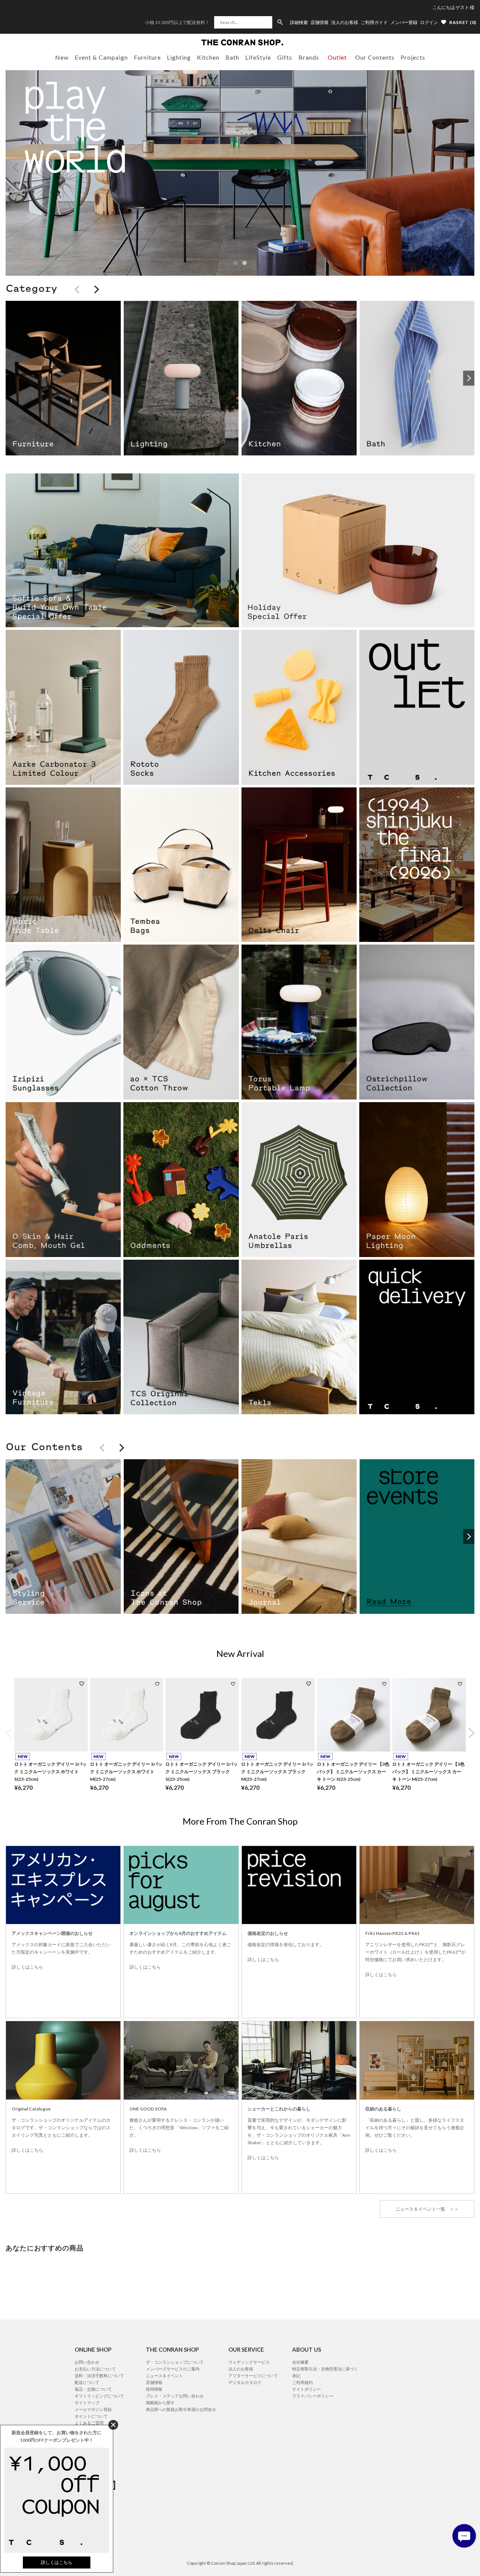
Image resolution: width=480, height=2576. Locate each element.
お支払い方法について (95, 2369)
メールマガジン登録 (93, 2409)
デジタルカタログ (245, 2382)
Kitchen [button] (208, 57)
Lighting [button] (179, 57)
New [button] (62, 57)
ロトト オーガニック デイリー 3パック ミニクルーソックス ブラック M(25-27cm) (277, 1772)
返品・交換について (93, 2389)
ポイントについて (91, 2416)
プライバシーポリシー (313, 2396)
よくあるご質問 (89, 2423)
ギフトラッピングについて (99, 2396)
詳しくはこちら (27, 1967)
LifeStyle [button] (258, 57)
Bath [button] (232, 57)
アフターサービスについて (253, 2375)
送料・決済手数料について (99, 2375)
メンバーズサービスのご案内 (173, 2369)
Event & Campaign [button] (101, 57)
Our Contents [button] (375, 57)
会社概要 (300, 2362)
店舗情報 (319, 23)
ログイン (429, 22)
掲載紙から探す (160, 2403)
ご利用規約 (302, 2382)
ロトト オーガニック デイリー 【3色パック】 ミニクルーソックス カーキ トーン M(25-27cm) (428, 1772)
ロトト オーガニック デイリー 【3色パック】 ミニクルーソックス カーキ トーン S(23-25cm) (353, 1772)
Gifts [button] (285, 57)
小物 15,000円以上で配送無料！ (177, 22)
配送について (87, 2382)
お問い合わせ (87, 2362)
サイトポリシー (307, 2389)
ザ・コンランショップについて (175, 2362)
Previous (16, 167)
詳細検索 (299, 23)
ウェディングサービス (249, 2362)
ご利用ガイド (374, 23)
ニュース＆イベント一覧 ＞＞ (427, 2209)
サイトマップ (87, 2403)
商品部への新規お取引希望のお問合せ (181, 2409)
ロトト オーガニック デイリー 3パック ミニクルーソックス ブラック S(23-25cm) (202, 1772)
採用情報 (154, 2389)
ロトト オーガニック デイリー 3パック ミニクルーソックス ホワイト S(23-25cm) (50, 1772)
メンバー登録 (404, 23)
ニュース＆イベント (164, 2375)
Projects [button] (413, 57)
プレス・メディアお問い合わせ (175, 2396)
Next (464, 167)
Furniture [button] (147, 57)
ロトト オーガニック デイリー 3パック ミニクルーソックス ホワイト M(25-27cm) (126, 1772)
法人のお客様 (345, 23)
